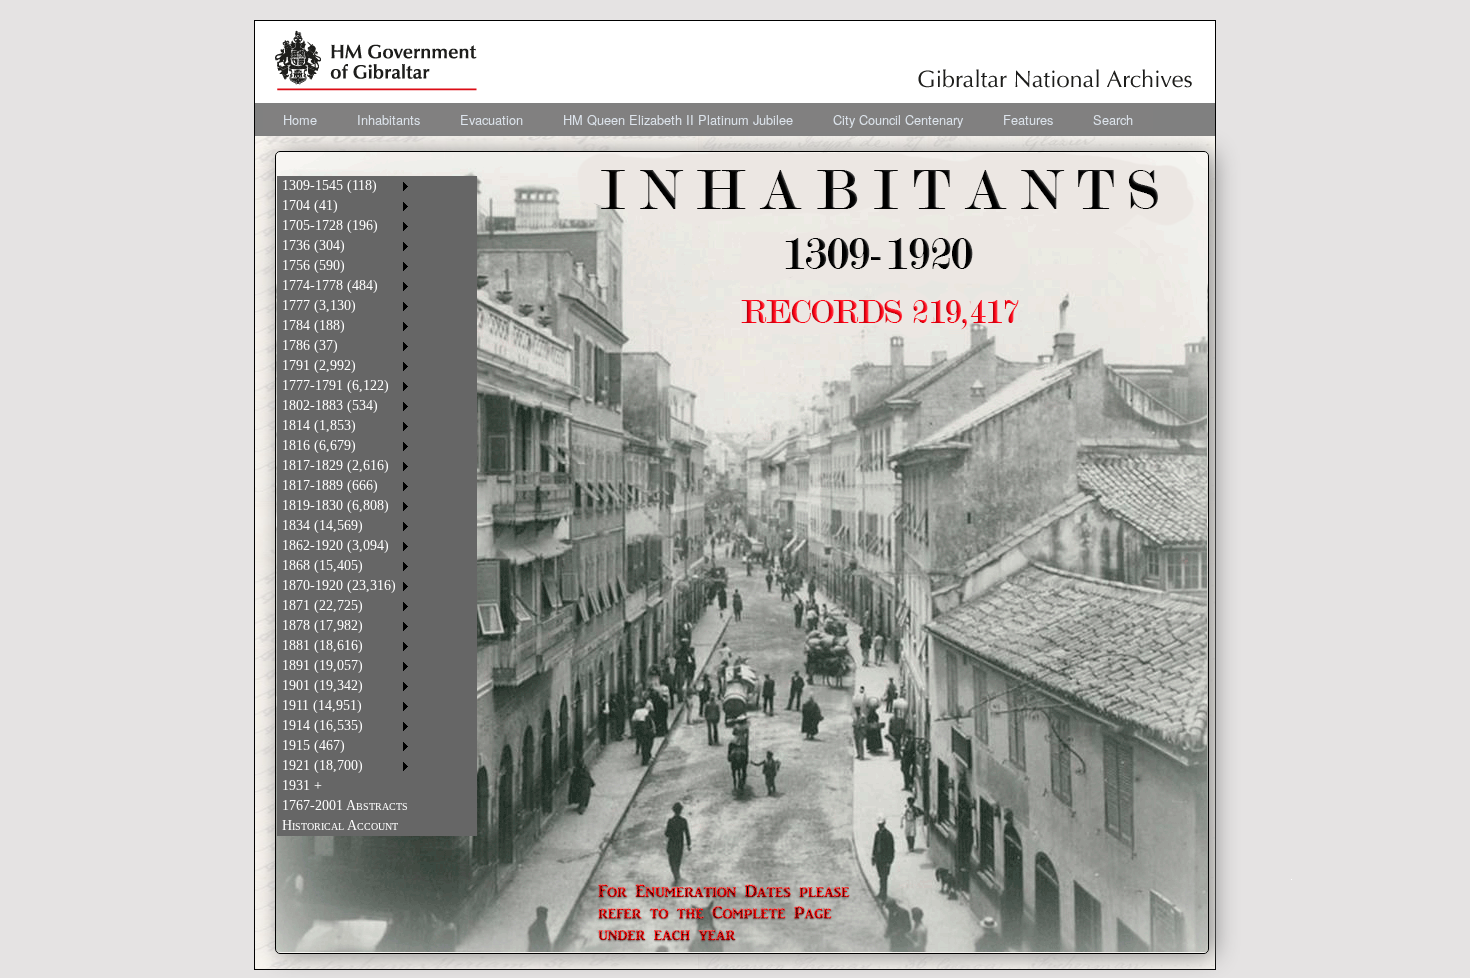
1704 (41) (310, 205)
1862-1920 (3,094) (335, 545)
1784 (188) (313, 325)
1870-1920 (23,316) (339, 585)
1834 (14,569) (322, 525)
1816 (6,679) (319, 445)
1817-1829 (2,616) (335, 465)
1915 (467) (313, 745)
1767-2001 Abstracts (345, 805)
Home (300, 119)
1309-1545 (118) (329, 185)
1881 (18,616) (322, 645)
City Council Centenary (898, 119)
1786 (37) (310, 345)
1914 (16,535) (322, 725)
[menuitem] (300, 119)
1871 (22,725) (322, 605)
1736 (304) (313, 245)
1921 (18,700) (322, 765)
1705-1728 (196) (330, 225)
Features (1028, 119)
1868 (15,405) (322, 565)
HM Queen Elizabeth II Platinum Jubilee (678, 119)
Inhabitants (388, 119)
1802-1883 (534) (330, 405)
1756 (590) (313, 265)
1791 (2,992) (319, 365)
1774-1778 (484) (330, 285)
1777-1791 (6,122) (335, 385)
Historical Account (340, 825)
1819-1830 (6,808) (335, 505)
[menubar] (708, 119)
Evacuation (491, 119)
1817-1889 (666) (330, 485)
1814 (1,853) (319, 425)
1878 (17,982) (322, 625)
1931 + (302, 785)
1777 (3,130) (319, 305)
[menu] (345, 506)
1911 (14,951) (322, 705)
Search (1113, 119)
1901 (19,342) (322, 685)
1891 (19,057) (322, 665)
